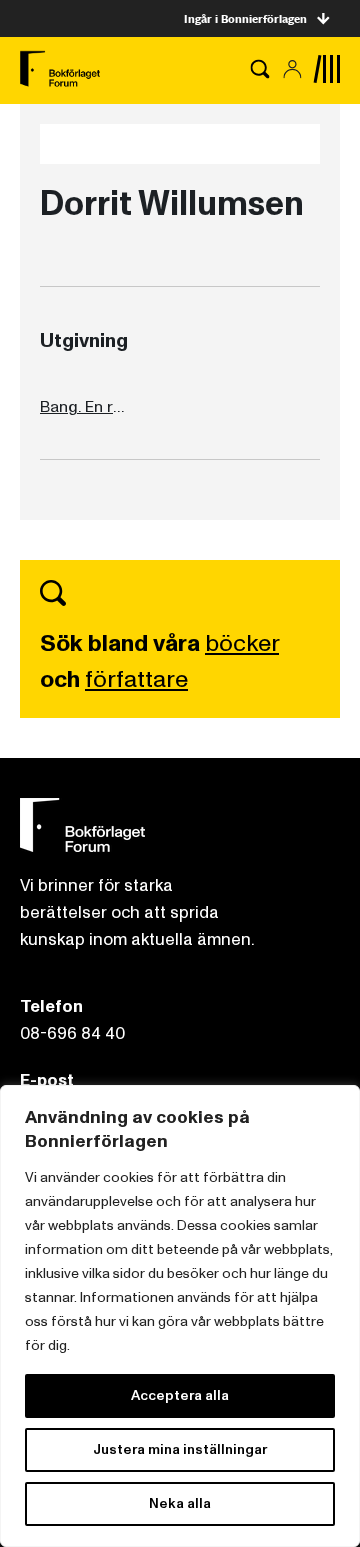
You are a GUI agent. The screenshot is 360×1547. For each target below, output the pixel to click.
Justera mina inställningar (180, 1449)
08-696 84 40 (72, 1033)
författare (136, 679)
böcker (242, 643)
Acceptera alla (180, 1395)
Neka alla (180, 1503)
